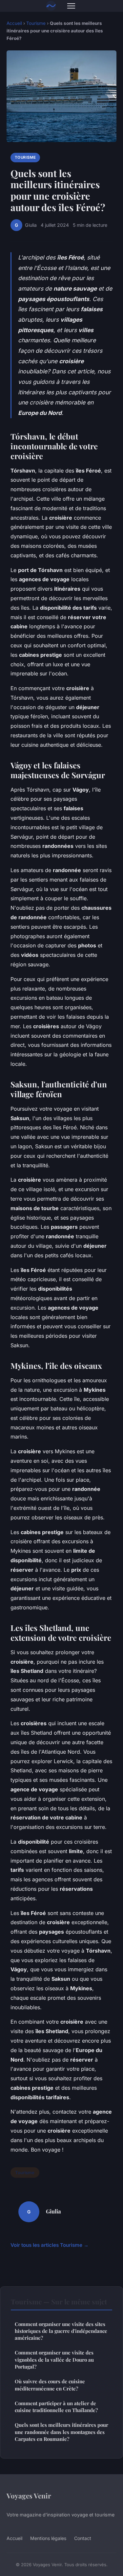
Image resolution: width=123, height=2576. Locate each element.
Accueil (14, 23)
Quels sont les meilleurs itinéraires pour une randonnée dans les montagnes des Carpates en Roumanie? (61, 2432)
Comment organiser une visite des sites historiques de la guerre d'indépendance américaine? (61, 2331)
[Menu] (71, 6)
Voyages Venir (29, 2495)
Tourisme (36, 23)
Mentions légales (48, 2538)
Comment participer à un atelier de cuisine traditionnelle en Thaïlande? (56, 2407)
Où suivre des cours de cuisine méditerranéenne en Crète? (50, 2385)
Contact (83, 2538)
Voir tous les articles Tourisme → (50, 2245)
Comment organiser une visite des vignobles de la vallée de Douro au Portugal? (54, 2360)
